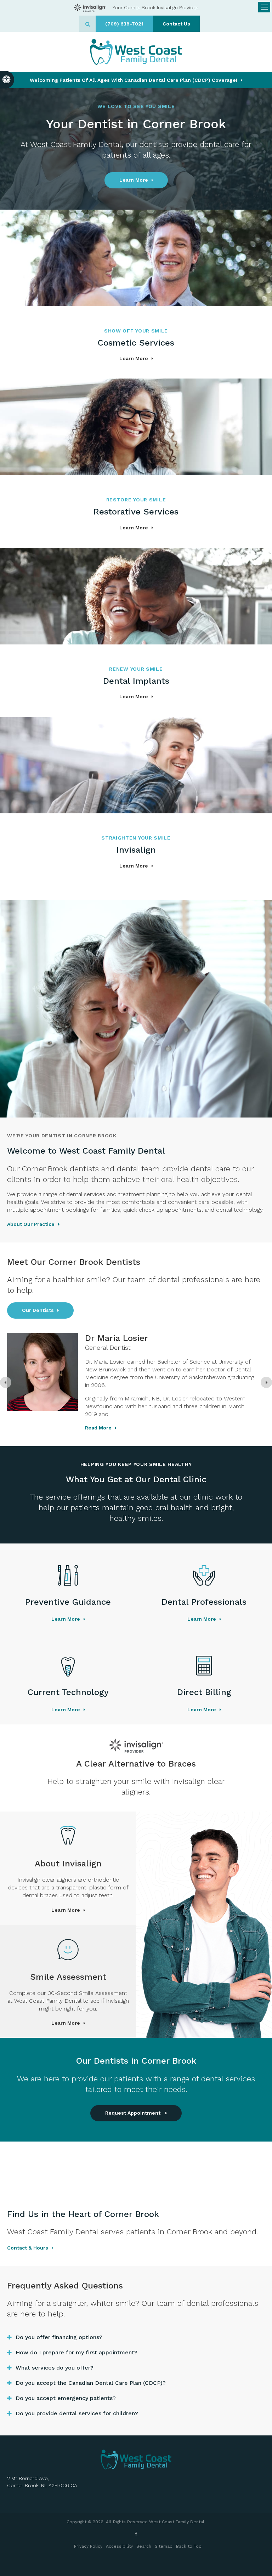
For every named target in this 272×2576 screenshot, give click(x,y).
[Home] (136, 52)
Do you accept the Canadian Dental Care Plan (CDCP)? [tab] (91, 2383)
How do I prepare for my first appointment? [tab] (76, 2352)
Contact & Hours (28, 2248)
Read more (162, 1420)
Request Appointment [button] (134, 2113)
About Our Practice (31, 1224)
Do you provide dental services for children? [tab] (77, 2413)
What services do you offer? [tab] (55, 2368)
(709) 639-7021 (124, 24)
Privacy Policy (88, 2546)
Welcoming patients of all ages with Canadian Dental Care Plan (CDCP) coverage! (134, 80)
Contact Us (176, 24)
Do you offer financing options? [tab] (59, 2337)
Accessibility (119, 2546)
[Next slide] (266, 1382)
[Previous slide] (6, 1382)
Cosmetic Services (136, 343)
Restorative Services (136, 512)
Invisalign (136, 850)
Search (144, 2546)
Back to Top (189, 2546)
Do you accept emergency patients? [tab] (66, 2398)
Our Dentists (38, 1310)
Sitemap (164, 2546)
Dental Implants (136, 681)
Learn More (134, 180)
